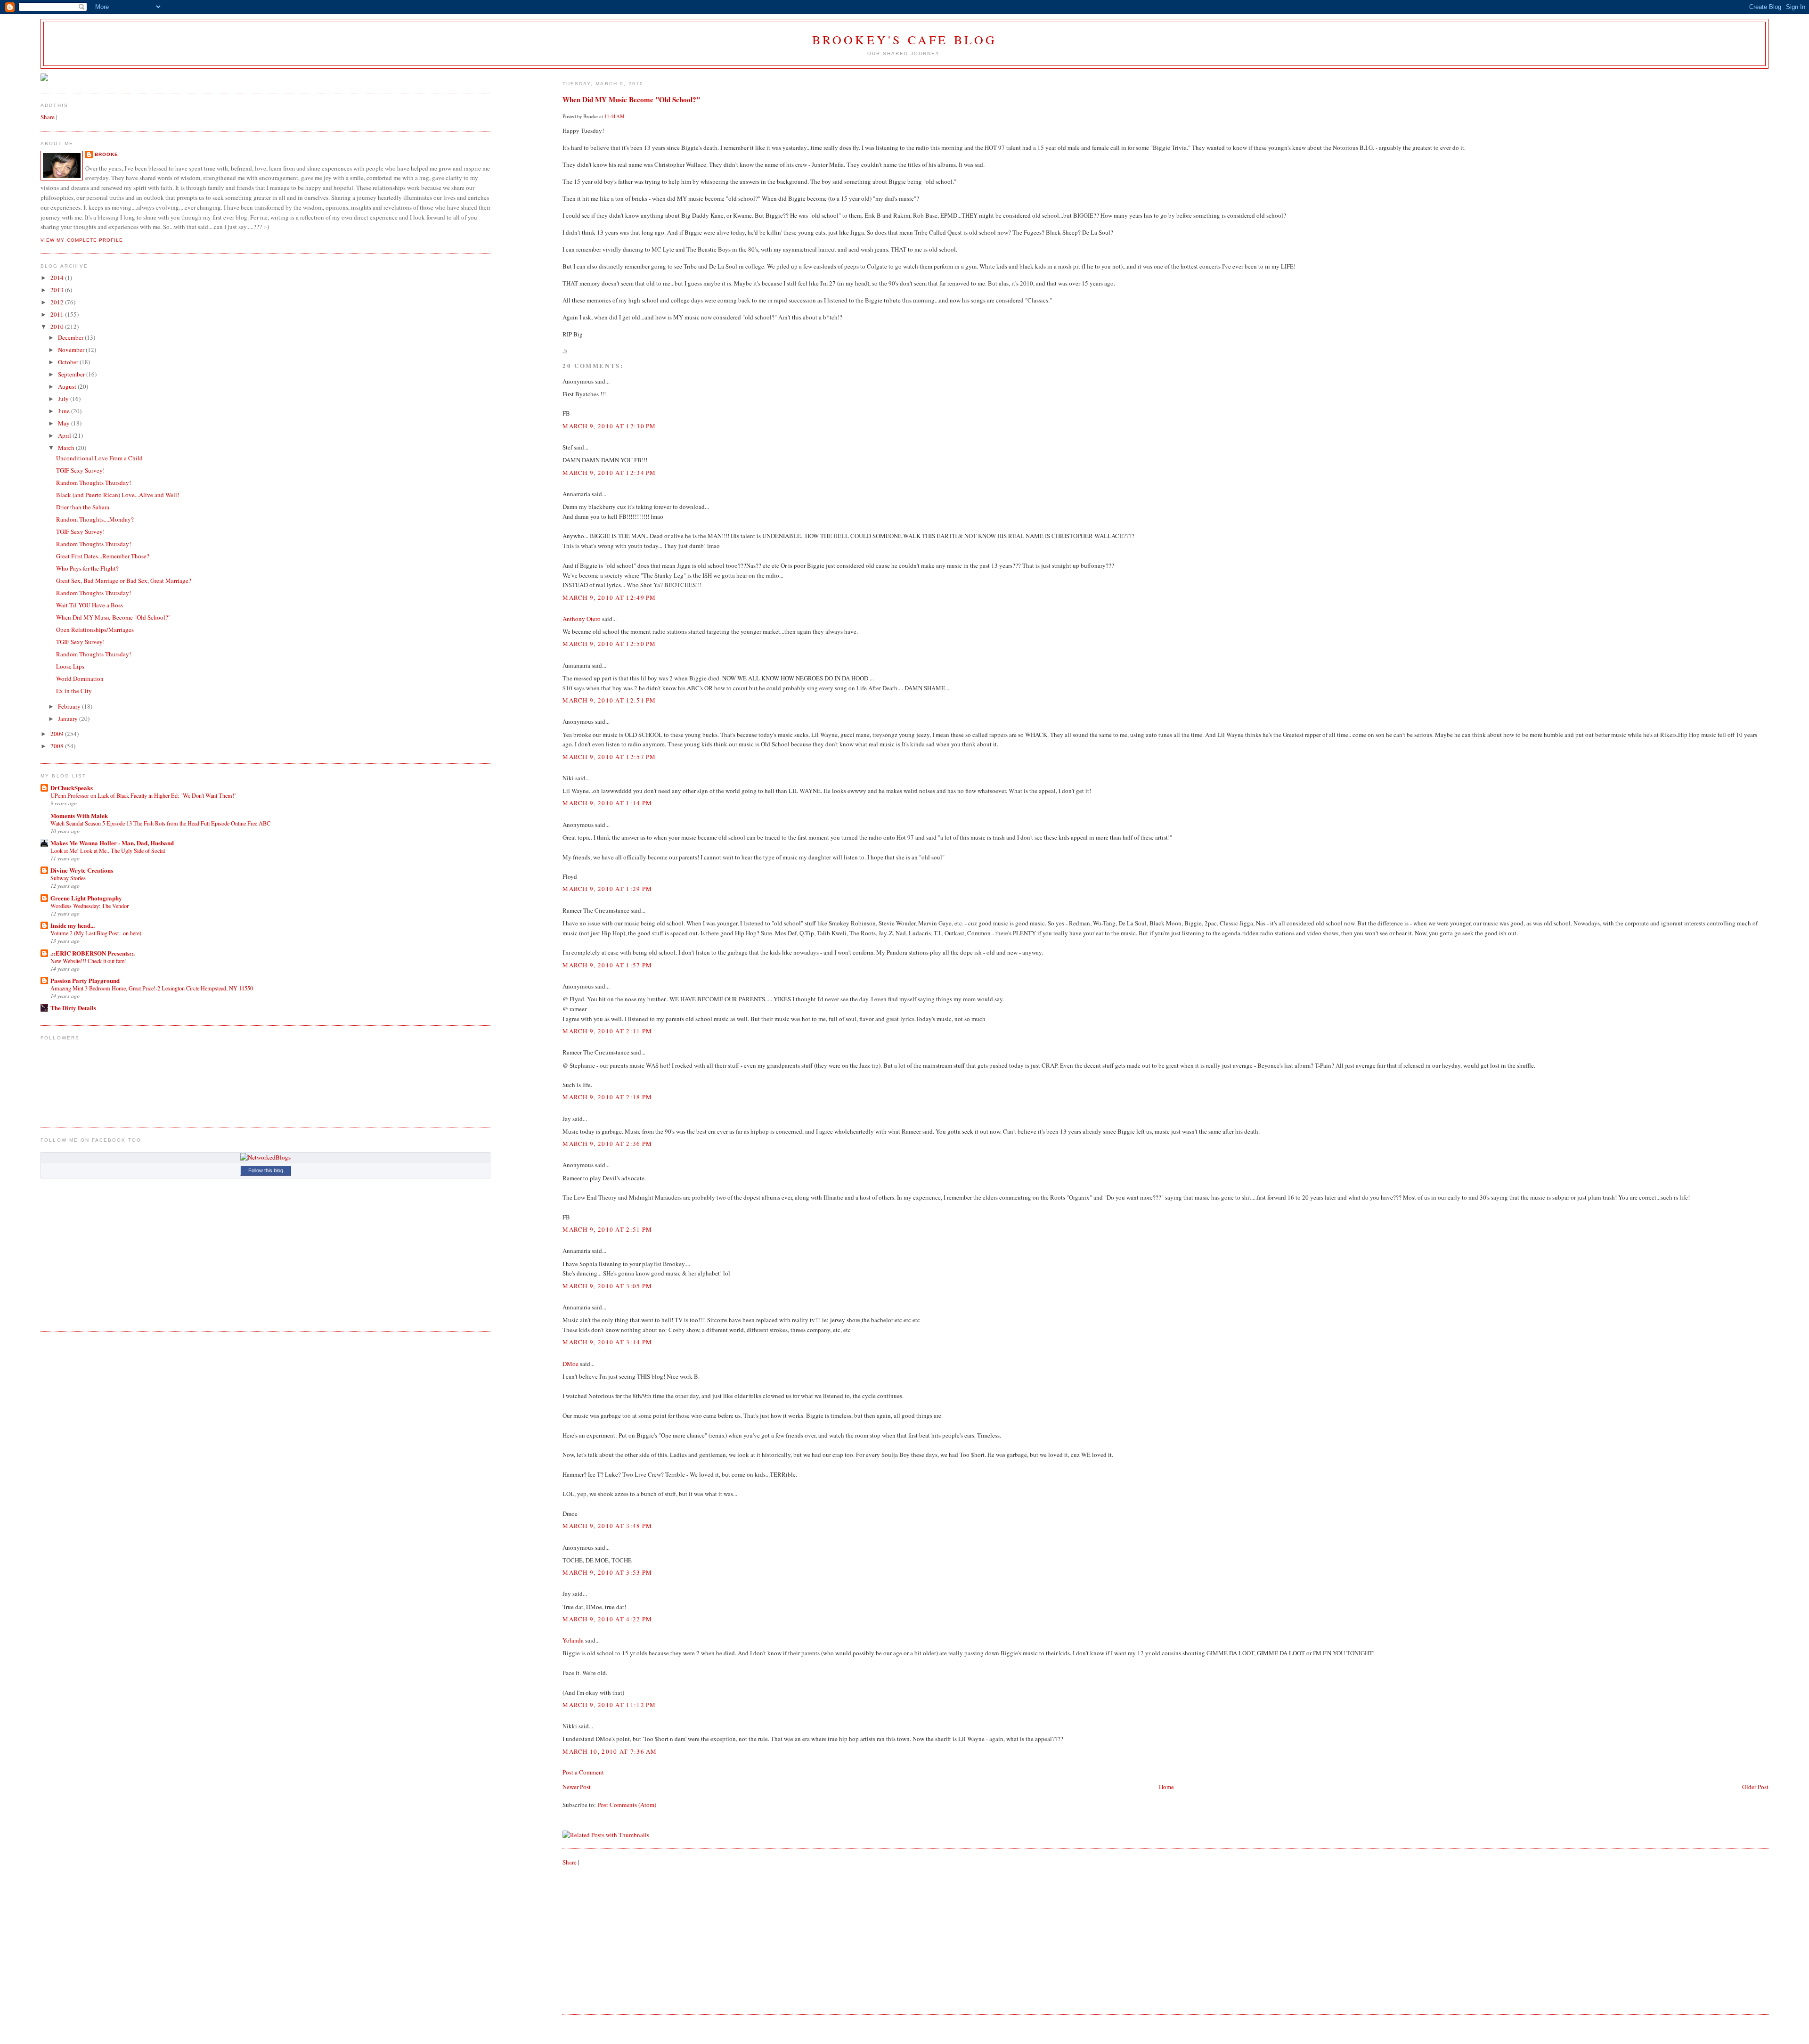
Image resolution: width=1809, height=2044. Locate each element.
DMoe (570, 1364)
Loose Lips (70, 666)
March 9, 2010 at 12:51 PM (609, 700)
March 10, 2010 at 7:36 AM (610, 1751)
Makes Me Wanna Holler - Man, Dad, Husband (112, 843)
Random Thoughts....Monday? (95, 519)
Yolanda (573, 1640)
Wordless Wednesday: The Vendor (90, 906)
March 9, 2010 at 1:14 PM (607, 803)
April (65, 435)
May (65, 423)
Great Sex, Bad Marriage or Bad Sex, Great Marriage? (124, 580)
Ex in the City (74, 691)
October (69, 362)
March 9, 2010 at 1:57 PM (607, 965)
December (71, 337)
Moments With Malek (79, 815)
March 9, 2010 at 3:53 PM (607, 1572)
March (67, 448)
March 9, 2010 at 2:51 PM (607, 1229)
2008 (58, 746)
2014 (58, 278)
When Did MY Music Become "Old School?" (631, 99)
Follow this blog (266, 1170)
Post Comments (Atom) (627, 1805)
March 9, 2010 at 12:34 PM (609, 473)
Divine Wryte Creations (82, 870)
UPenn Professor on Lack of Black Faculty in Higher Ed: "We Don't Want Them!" (143, 795)
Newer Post (577, 1787)
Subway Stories (68, 878)
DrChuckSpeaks (72, 788)
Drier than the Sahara (83, 507)
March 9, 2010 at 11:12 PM (609, 1705)
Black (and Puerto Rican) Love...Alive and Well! (118, 495)
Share (570, 1862)
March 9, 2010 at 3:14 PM (607, 1342)
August (68, 386)
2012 (58, 302)
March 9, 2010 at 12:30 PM (609, 426)
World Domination (80, 679)
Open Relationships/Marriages (95, 630)
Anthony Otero (582, 619)
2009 (58, 734)
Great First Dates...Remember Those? (103, 556)
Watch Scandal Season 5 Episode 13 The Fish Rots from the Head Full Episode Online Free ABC (160, 823)
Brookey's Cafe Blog (905, 40)
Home (1166, 1787)
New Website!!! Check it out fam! (89, 961)
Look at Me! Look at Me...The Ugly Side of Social (108, 850)
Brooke (106, 154)
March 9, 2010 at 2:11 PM (607, 1031)
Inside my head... (73, 925)
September (72, 374)
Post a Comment (583, 1772)
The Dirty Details (73, 1008)
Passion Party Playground (85, 980)
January (69, 719)
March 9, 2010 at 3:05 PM (607, 1286)
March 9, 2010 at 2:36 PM (607, 1144)
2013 (58, 290)
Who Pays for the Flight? (87, 568)
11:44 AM (615, 116)
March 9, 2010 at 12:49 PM (609, 597)
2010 (58, 327)
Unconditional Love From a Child (99, 458)
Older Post (1755, 1787)
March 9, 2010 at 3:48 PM (607, 1526)
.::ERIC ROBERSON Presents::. (93, 953)
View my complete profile (81, 240)
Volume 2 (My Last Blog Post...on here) (96, 933)
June (65, 411)
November (72, 350)
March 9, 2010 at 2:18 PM (607, 1097)
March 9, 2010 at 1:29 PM (607, 889)
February (70, 706)
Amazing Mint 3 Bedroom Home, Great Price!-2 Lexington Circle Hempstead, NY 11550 (152, 988)
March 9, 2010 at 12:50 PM (609, 644)
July (64, 399)
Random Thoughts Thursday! (94, 482)
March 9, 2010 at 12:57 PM (609, 757)
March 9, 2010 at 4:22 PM (607, 1619)
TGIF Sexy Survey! (80, 470)
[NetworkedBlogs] (265, 1157)
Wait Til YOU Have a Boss (90, 605)
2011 (58, 314)
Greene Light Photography (86, 898)
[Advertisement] (633, 1944)
